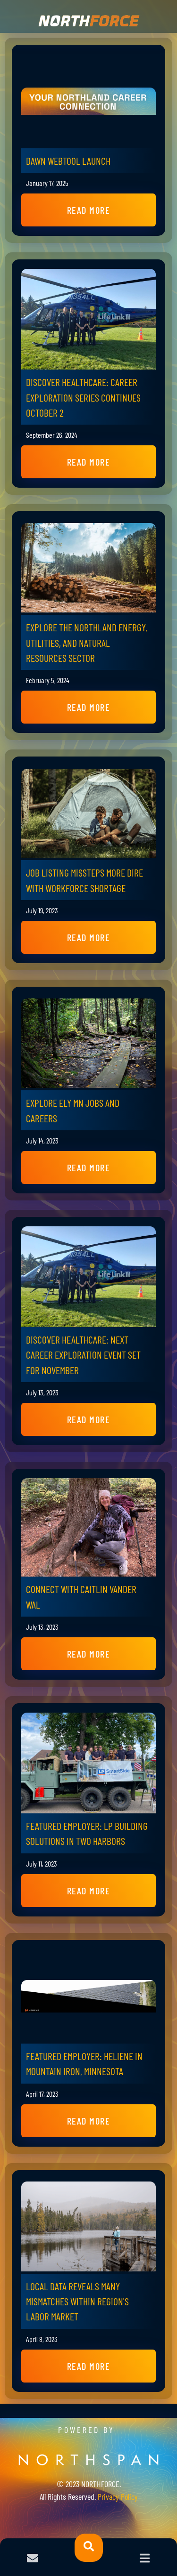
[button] (88, 210)
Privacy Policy (118, 2496)
